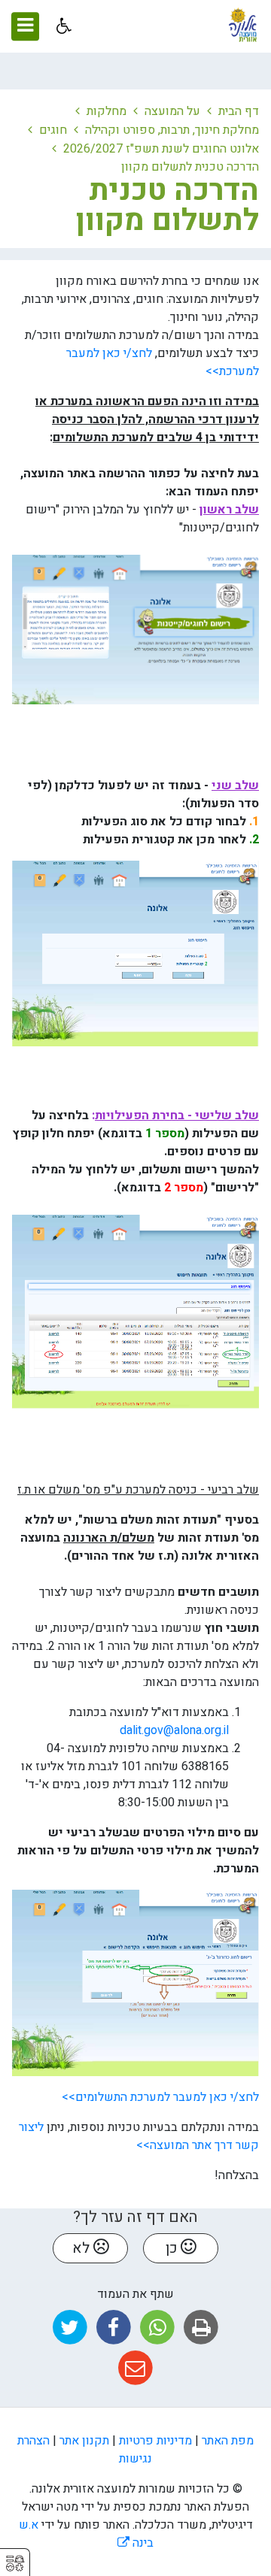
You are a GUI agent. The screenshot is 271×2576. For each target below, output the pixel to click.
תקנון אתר (84, 2441)
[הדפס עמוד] (201, 2328)
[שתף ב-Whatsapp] (158, 2328)
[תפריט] (25, 26)
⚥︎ (15, 2564)
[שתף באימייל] (135, 2368)
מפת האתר (228, 2441)
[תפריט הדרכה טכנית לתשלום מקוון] (21, 218)
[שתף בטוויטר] (70, 2328)
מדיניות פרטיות (155, 2441)
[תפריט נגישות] (62, 26)
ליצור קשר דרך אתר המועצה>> (139, 2136)
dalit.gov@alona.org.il (174, 1730)
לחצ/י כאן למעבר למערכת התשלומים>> (159, 2097)
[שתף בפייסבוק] (113, 2328)
